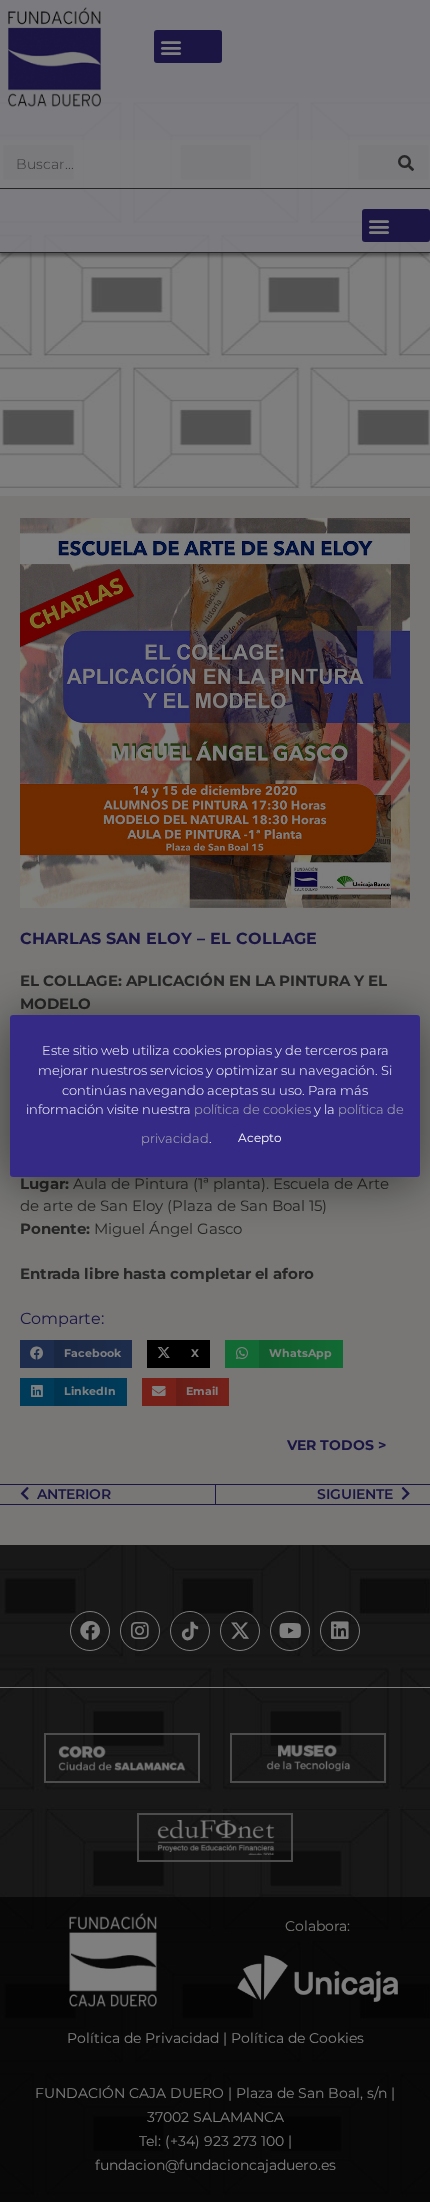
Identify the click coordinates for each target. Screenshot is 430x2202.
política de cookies (252, 1110)
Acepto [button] (260, 1137)
